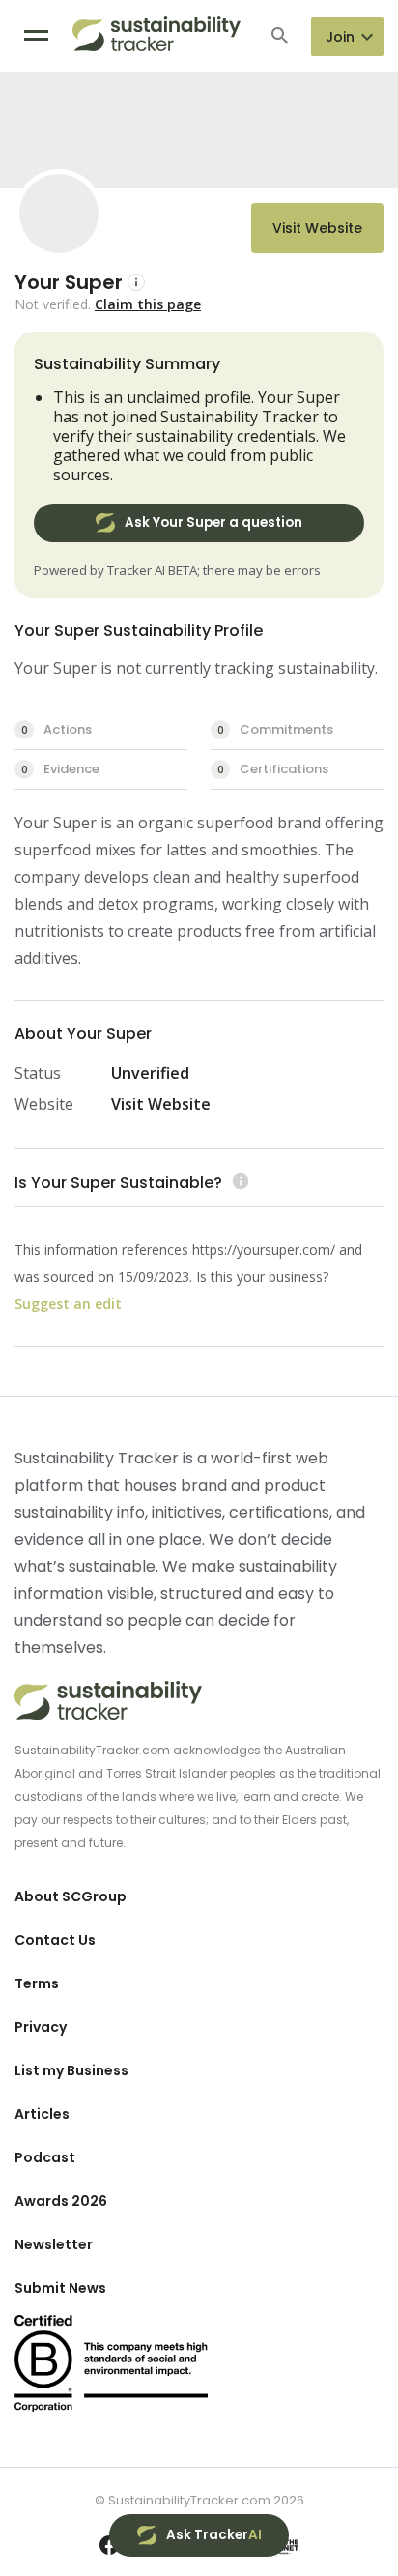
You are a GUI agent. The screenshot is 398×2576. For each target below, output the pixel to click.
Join (340, 37)
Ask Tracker (214, 2535)
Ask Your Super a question (213, 522)
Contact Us (55, 1940)
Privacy (41, 2027)
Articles (42, 2114)
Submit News (60, 2288)
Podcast (45, 2157)
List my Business (71, 2070)
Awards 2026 (61, 2201)
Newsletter (54, 2244)
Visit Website (317, 228)
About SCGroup (71, 1896)
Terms (37, 1983)
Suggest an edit (68, 1303)
